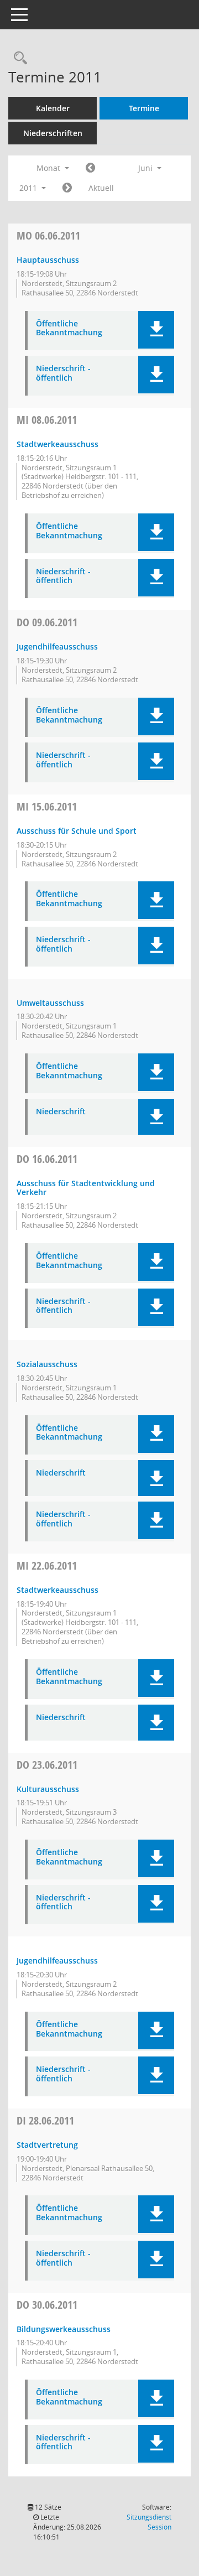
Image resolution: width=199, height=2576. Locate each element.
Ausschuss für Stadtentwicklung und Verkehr (86, 1188)
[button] (156, 330)
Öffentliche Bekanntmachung (69, 329)
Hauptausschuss (48, 260)
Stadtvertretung (47, 2145)
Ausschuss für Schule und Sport (77, 831)
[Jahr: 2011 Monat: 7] (67, 188)
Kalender (53, 108)
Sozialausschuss (47, 1364)
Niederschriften (53, 133)
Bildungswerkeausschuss (64, 2329)
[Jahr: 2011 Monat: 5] (90, 168)
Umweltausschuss (50, 1003)
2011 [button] (29, 188)
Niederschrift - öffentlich (63, 373)
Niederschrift (61, 1112)
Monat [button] (49, 168)
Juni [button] (146, 168)
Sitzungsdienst (149, 2522)
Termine (144, 108)
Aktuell (101, 188)
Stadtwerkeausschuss (57, 444)
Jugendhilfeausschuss (57, 646)
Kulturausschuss (48, 1789)
